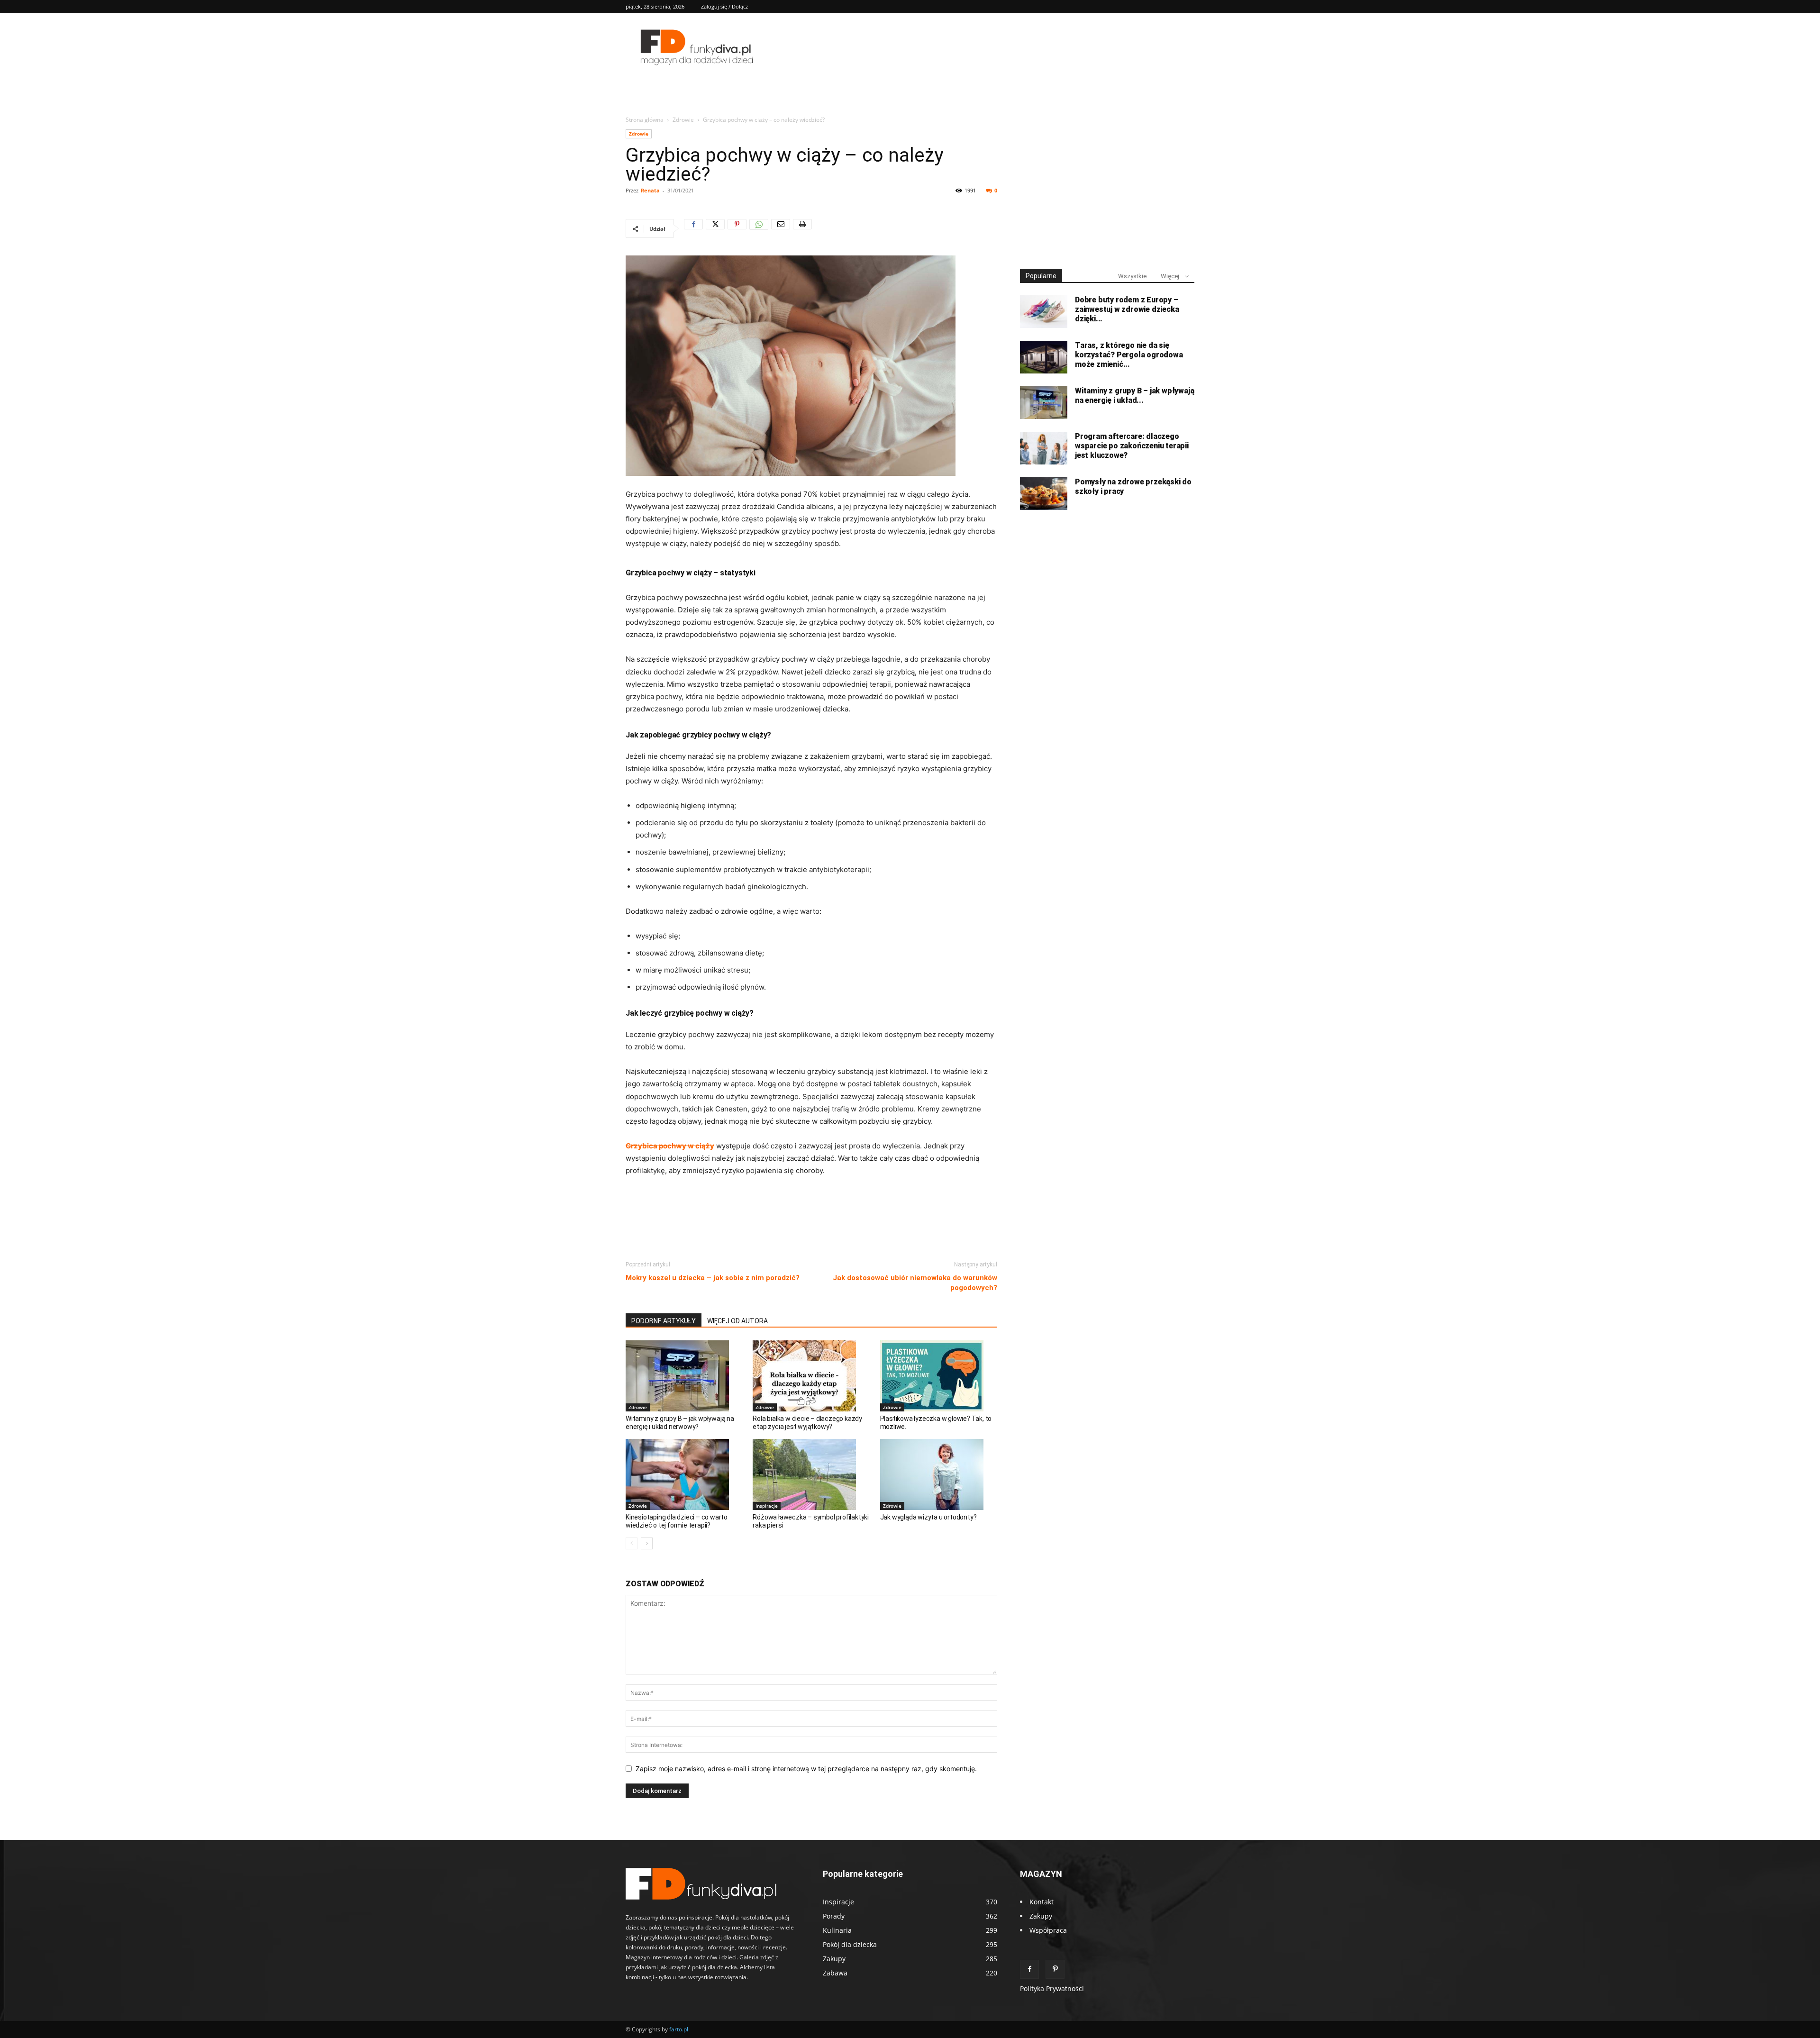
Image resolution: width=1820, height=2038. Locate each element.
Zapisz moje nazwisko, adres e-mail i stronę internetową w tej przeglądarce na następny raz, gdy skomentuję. (806, 1769)
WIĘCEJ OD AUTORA (737, 1321)
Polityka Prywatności (1052, 1988)
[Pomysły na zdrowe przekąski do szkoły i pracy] (1044, 494)
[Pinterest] (737, 228)
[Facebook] (693, 228)
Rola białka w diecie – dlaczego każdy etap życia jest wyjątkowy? (807, 1423)
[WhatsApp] (759, 228)
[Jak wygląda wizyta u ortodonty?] (939, 1474)
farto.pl (679, 2029)
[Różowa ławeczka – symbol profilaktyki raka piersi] (811, 1474)
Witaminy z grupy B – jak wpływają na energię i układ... (1134, 396)
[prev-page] (632, 1543)
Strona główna (645, 120)
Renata (650, 190)
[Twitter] (715, 228)
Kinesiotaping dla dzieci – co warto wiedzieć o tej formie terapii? (677, 1521)
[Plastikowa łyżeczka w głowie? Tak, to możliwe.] (939, 1376)
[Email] (781, 228)
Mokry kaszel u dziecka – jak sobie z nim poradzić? (713, 1278)
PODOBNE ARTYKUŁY (664, 1321)
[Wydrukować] (802, 228)
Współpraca (1048, 1930)
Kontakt (1042, 1902)
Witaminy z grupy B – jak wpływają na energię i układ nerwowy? (680, 1423)
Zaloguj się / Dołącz (724, 6)
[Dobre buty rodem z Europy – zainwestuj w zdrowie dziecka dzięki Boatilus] (1044, 312)
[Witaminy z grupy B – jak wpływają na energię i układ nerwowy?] (684, 1376)
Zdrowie (683, 120)
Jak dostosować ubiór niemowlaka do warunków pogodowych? (915, 1283)
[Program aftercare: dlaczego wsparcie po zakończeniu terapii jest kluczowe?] (1044, 448)
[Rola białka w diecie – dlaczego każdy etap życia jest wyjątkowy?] (811, 1376)
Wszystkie (1132, 276)
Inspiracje (767, 1506)
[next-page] (647, 1543)
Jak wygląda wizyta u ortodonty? (928, 1517)
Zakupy (1041, 1916)
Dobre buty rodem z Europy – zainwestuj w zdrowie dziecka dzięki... (1127, 309)
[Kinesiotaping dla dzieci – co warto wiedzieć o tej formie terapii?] (684, 1474)
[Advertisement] (811, 1228)
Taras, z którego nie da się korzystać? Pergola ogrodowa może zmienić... (1129, 355)
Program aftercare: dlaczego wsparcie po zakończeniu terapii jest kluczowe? (1132, 446)
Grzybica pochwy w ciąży (670, 1146)
